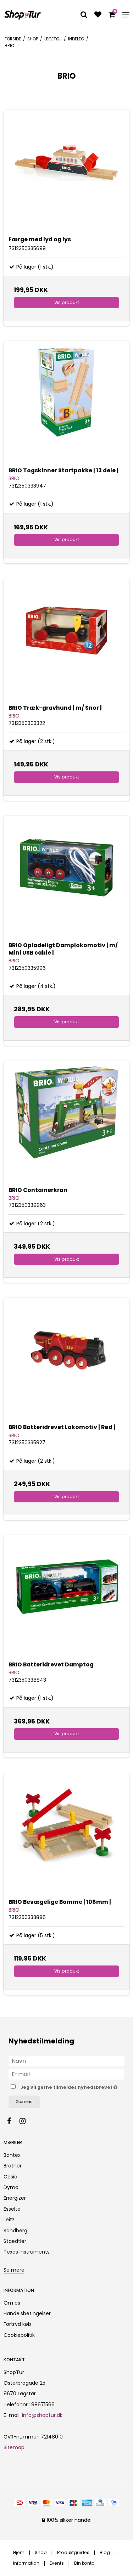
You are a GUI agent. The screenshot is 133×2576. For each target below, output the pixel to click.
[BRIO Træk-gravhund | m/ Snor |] (66, 641)
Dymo (11, 2187)
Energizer (15, 2198)
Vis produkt (67, 302)
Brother (13, 2166)
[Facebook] (13, 2121)
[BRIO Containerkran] (66, 1123)
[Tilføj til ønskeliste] (98, 15)
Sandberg (15, 2231)
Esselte (12, 2209)
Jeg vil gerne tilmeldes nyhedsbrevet (67, 2086)
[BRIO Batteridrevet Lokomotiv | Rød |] (66, 1360)
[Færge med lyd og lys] (66, 173)
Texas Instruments (27, 2252)
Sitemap (14, 2447)
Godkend (24, 2102)
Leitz (9, 2220)
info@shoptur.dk (42, 2415)
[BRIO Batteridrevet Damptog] (66, 1598)
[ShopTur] (23, 15)
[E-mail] (66, 2074)
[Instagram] (26, 2121)
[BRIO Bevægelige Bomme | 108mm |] (66, 1835)
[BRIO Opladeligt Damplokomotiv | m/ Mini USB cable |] (66, 879)
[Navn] (66, 2061)
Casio (10, 2177)
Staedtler (15, 2241)
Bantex (12, 2155)
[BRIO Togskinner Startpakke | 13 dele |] (66, 404)
